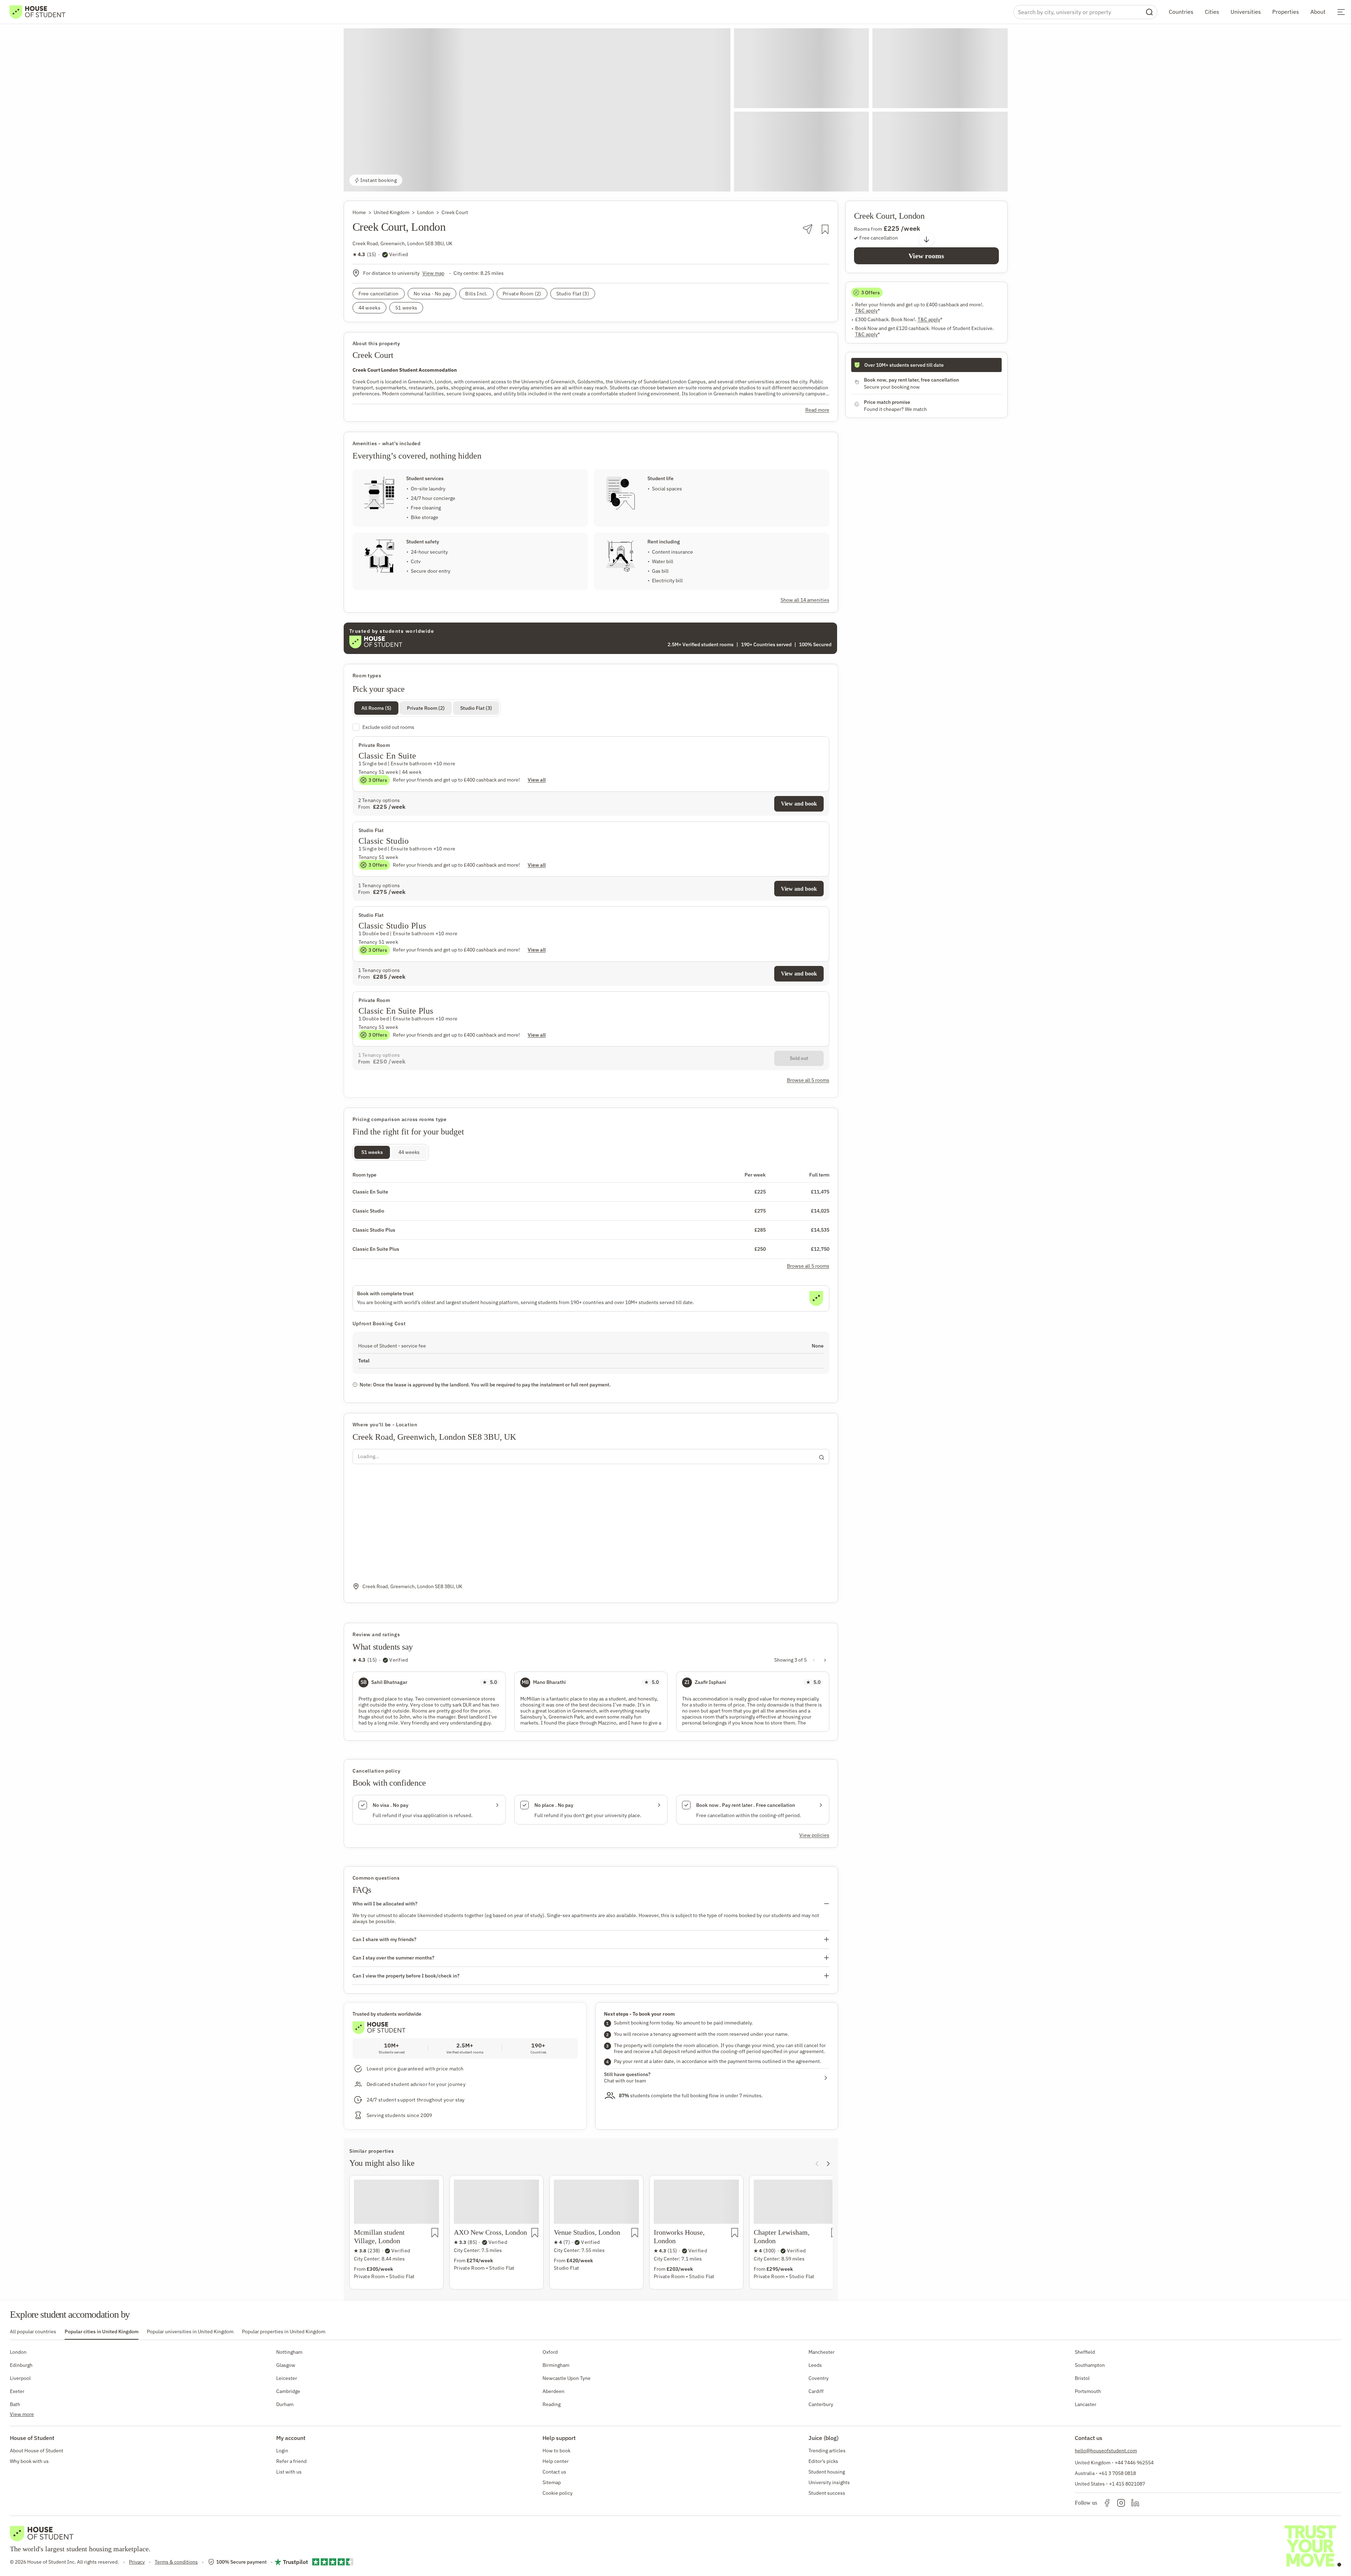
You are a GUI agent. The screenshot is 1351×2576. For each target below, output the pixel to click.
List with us (289, 2472)
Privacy (137, 2562)
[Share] (808, 229)
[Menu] (1341, 12)
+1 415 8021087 (1127, 2484)
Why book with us (29, 2461)
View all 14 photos (975, 180)
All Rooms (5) (376, 708)
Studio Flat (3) (476, 708)
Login (282, 2451)
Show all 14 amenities (805, 600)
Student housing (827, 2472)
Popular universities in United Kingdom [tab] (190, 2332)
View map (433, 273)
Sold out (799, 1058)
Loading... (369, 1456)
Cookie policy (558, 2493)
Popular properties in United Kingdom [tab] (284, 2332)
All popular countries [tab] (33, 2332)
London (425, 212)
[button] (537, 110)
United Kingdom (392, 212)
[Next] (828, 2164)
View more (22, 2414)
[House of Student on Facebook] (1107, 2503)
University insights (829, 2482)
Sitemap (552, 2482)
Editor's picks (823, 2461)
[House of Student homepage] (37, 12)
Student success (827, 2493)
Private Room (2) (426, 708)
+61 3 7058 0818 (1117, 2473)
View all (537, 780)
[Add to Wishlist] (825, 229)
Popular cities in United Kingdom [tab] (102, 2332)
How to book (556, 2451)
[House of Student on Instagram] (1121, 2503)
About (1318, 12)
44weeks (409, 1152)
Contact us (554, 2472)
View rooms (926, 256)
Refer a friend (291, 2461)
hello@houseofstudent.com (1106, 2451)
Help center (556, 2461)
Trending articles (827, 2451)
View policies (814, 1835)
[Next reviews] (825, 1660)
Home (359, 212)
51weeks (372, 1152)
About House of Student (37, 2451)
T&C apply (867, 311)
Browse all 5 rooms (808, 1266)
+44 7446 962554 (1134, 2463)
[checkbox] (591, 727)
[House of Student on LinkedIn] (1135, 2503)
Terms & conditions (176, 2562)
